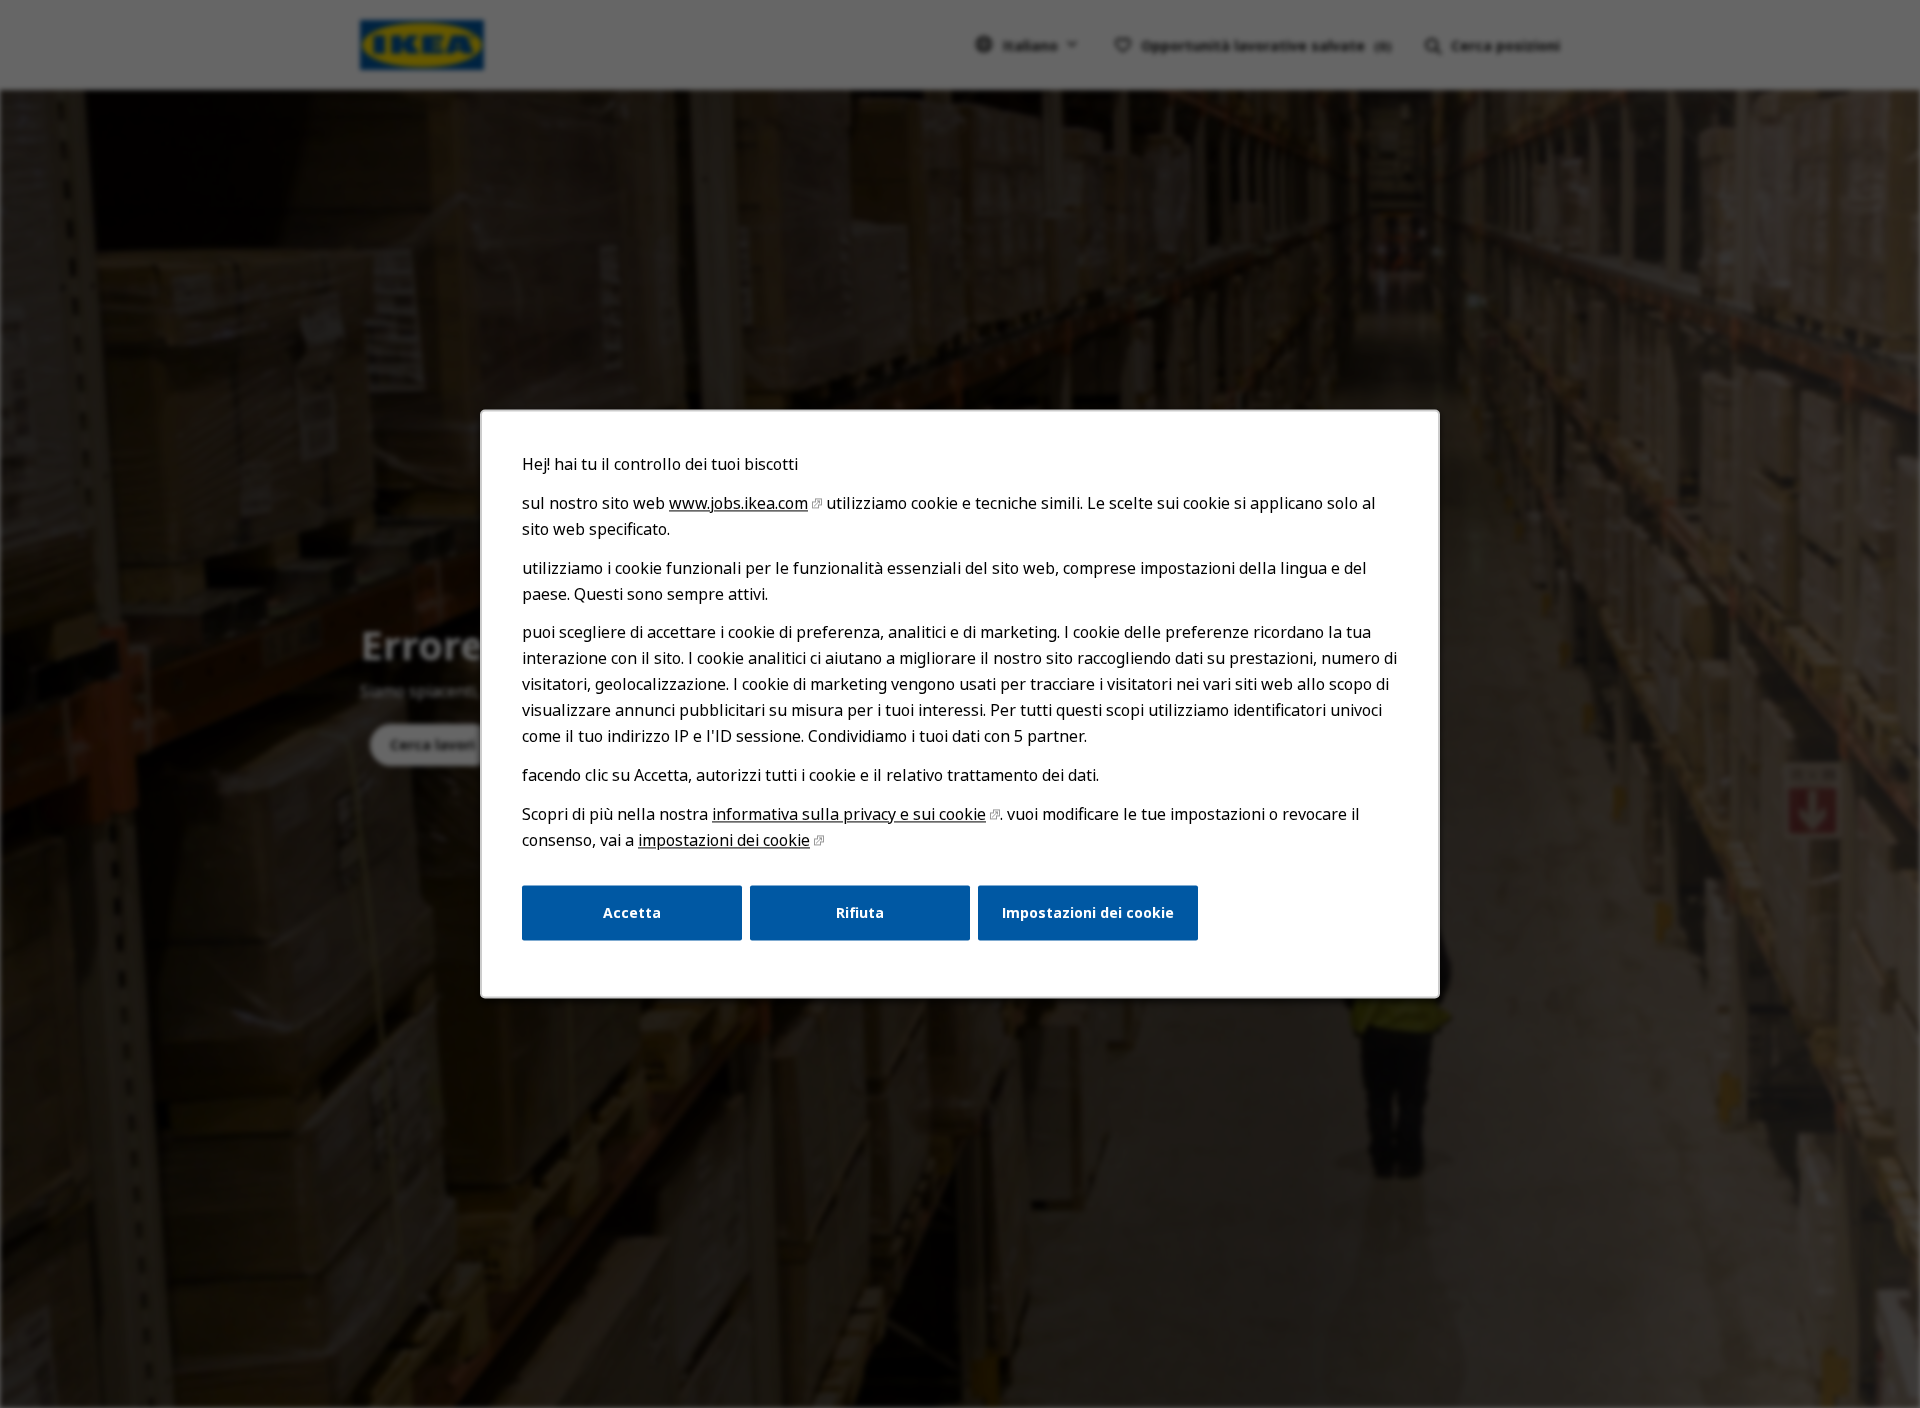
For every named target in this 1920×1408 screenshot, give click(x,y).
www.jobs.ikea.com (738, 503)
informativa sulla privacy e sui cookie (849, 814)
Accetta (632, 912)
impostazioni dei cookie (724, 840)
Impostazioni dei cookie (1088, 912)
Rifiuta (860, 912)
